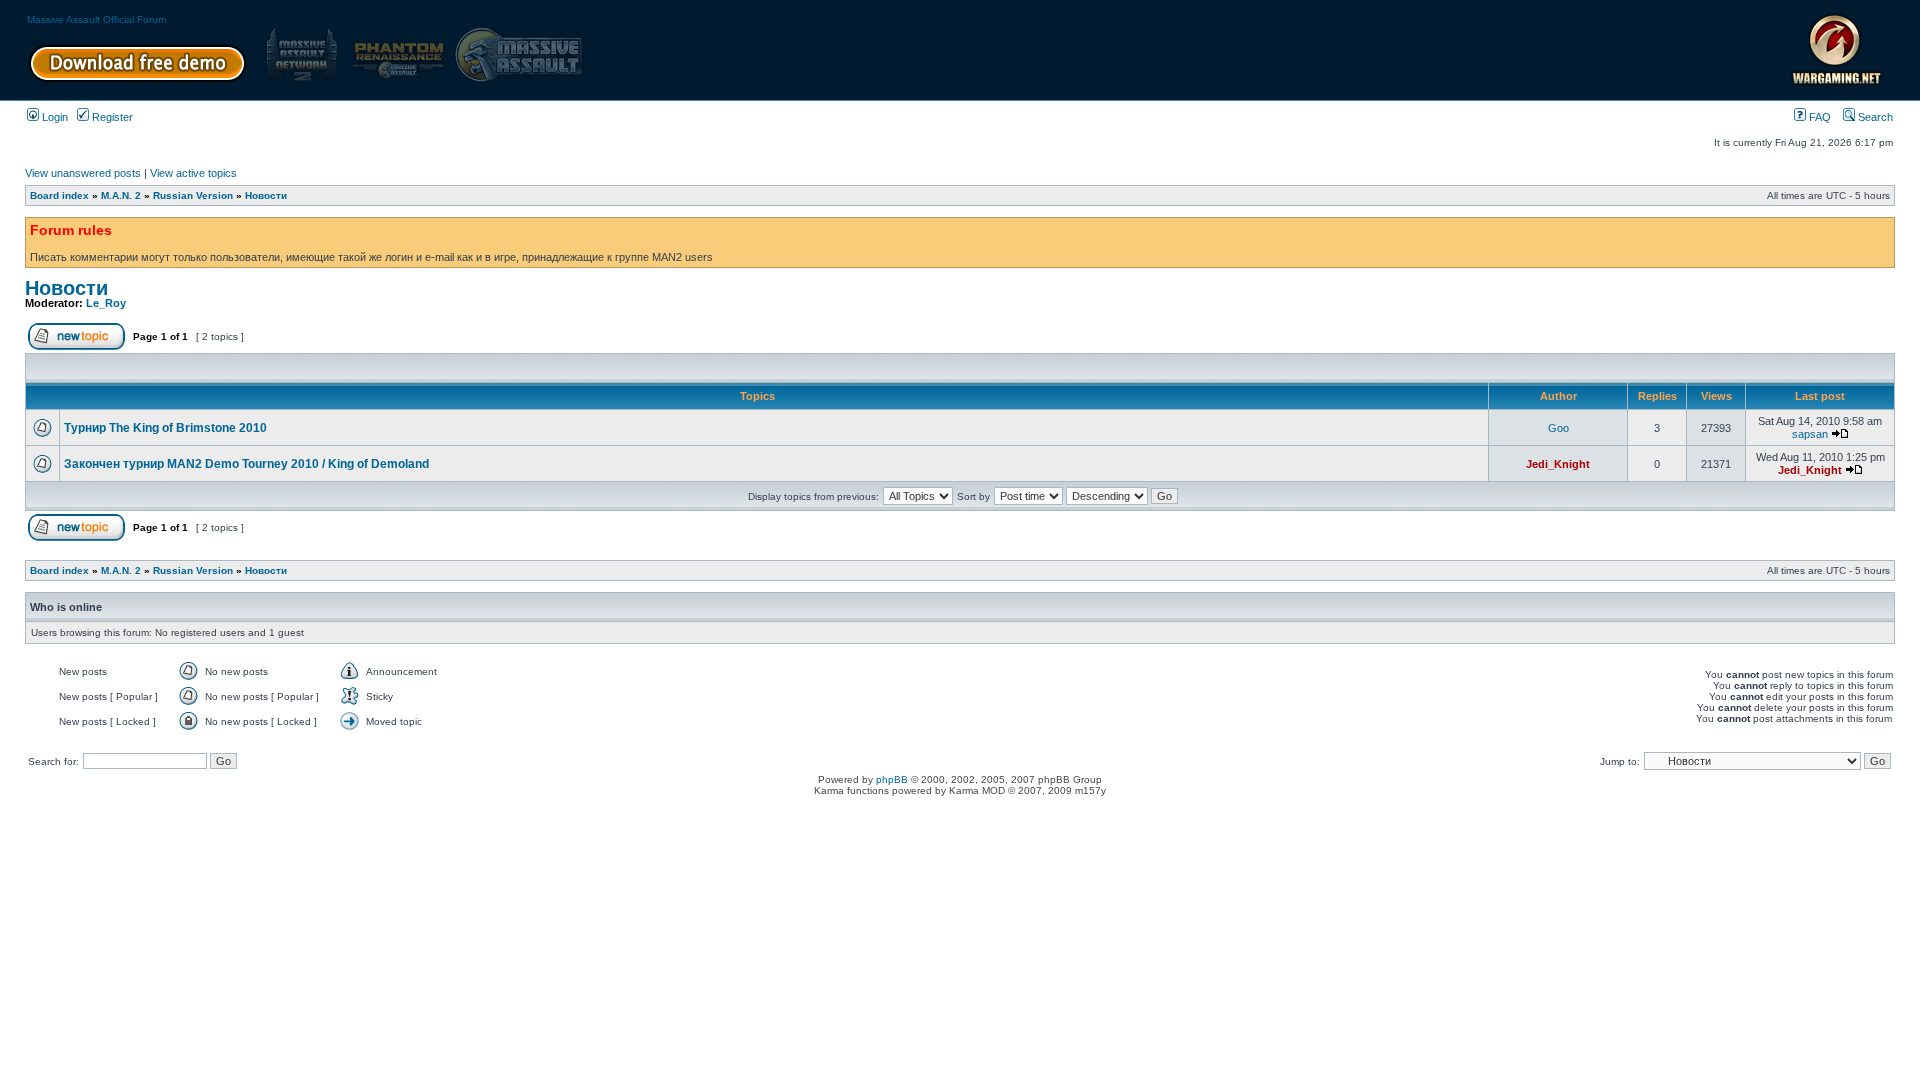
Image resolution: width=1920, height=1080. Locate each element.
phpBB (892, 779)
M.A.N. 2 (121, 195)
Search (1874, 117)
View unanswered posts (83, 173)
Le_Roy (106, 303)
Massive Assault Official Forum (96, 19)
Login (53, 117)
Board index (59, 195)
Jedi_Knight (1558, 464)
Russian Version (193, 195)
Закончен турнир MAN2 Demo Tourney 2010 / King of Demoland (246, 464)
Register (111, 117)
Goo (1558, 428)
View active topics (193, 173)
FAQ (1818, 117)
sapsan (1810, 434)
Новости (266, 195)
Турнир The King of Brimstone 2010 (165, 428)
